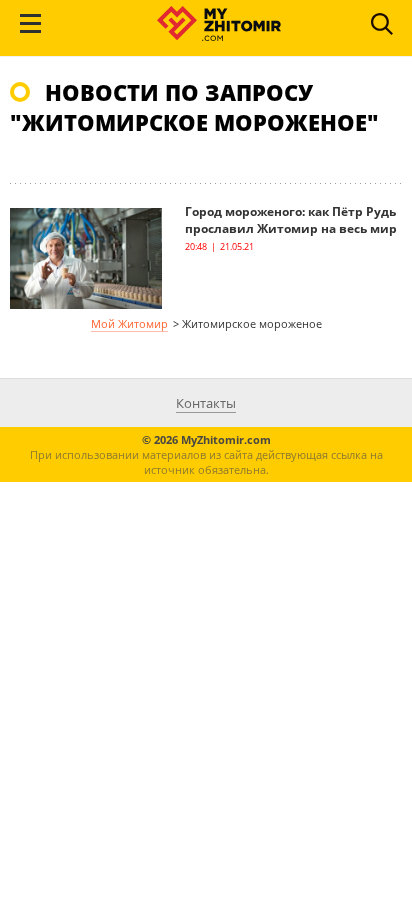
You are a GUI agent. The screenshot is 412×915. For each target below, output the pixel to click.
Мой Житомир (129, 323)
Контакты (206, 403)
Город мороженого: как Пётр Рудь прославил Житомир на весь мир (291, 220)
